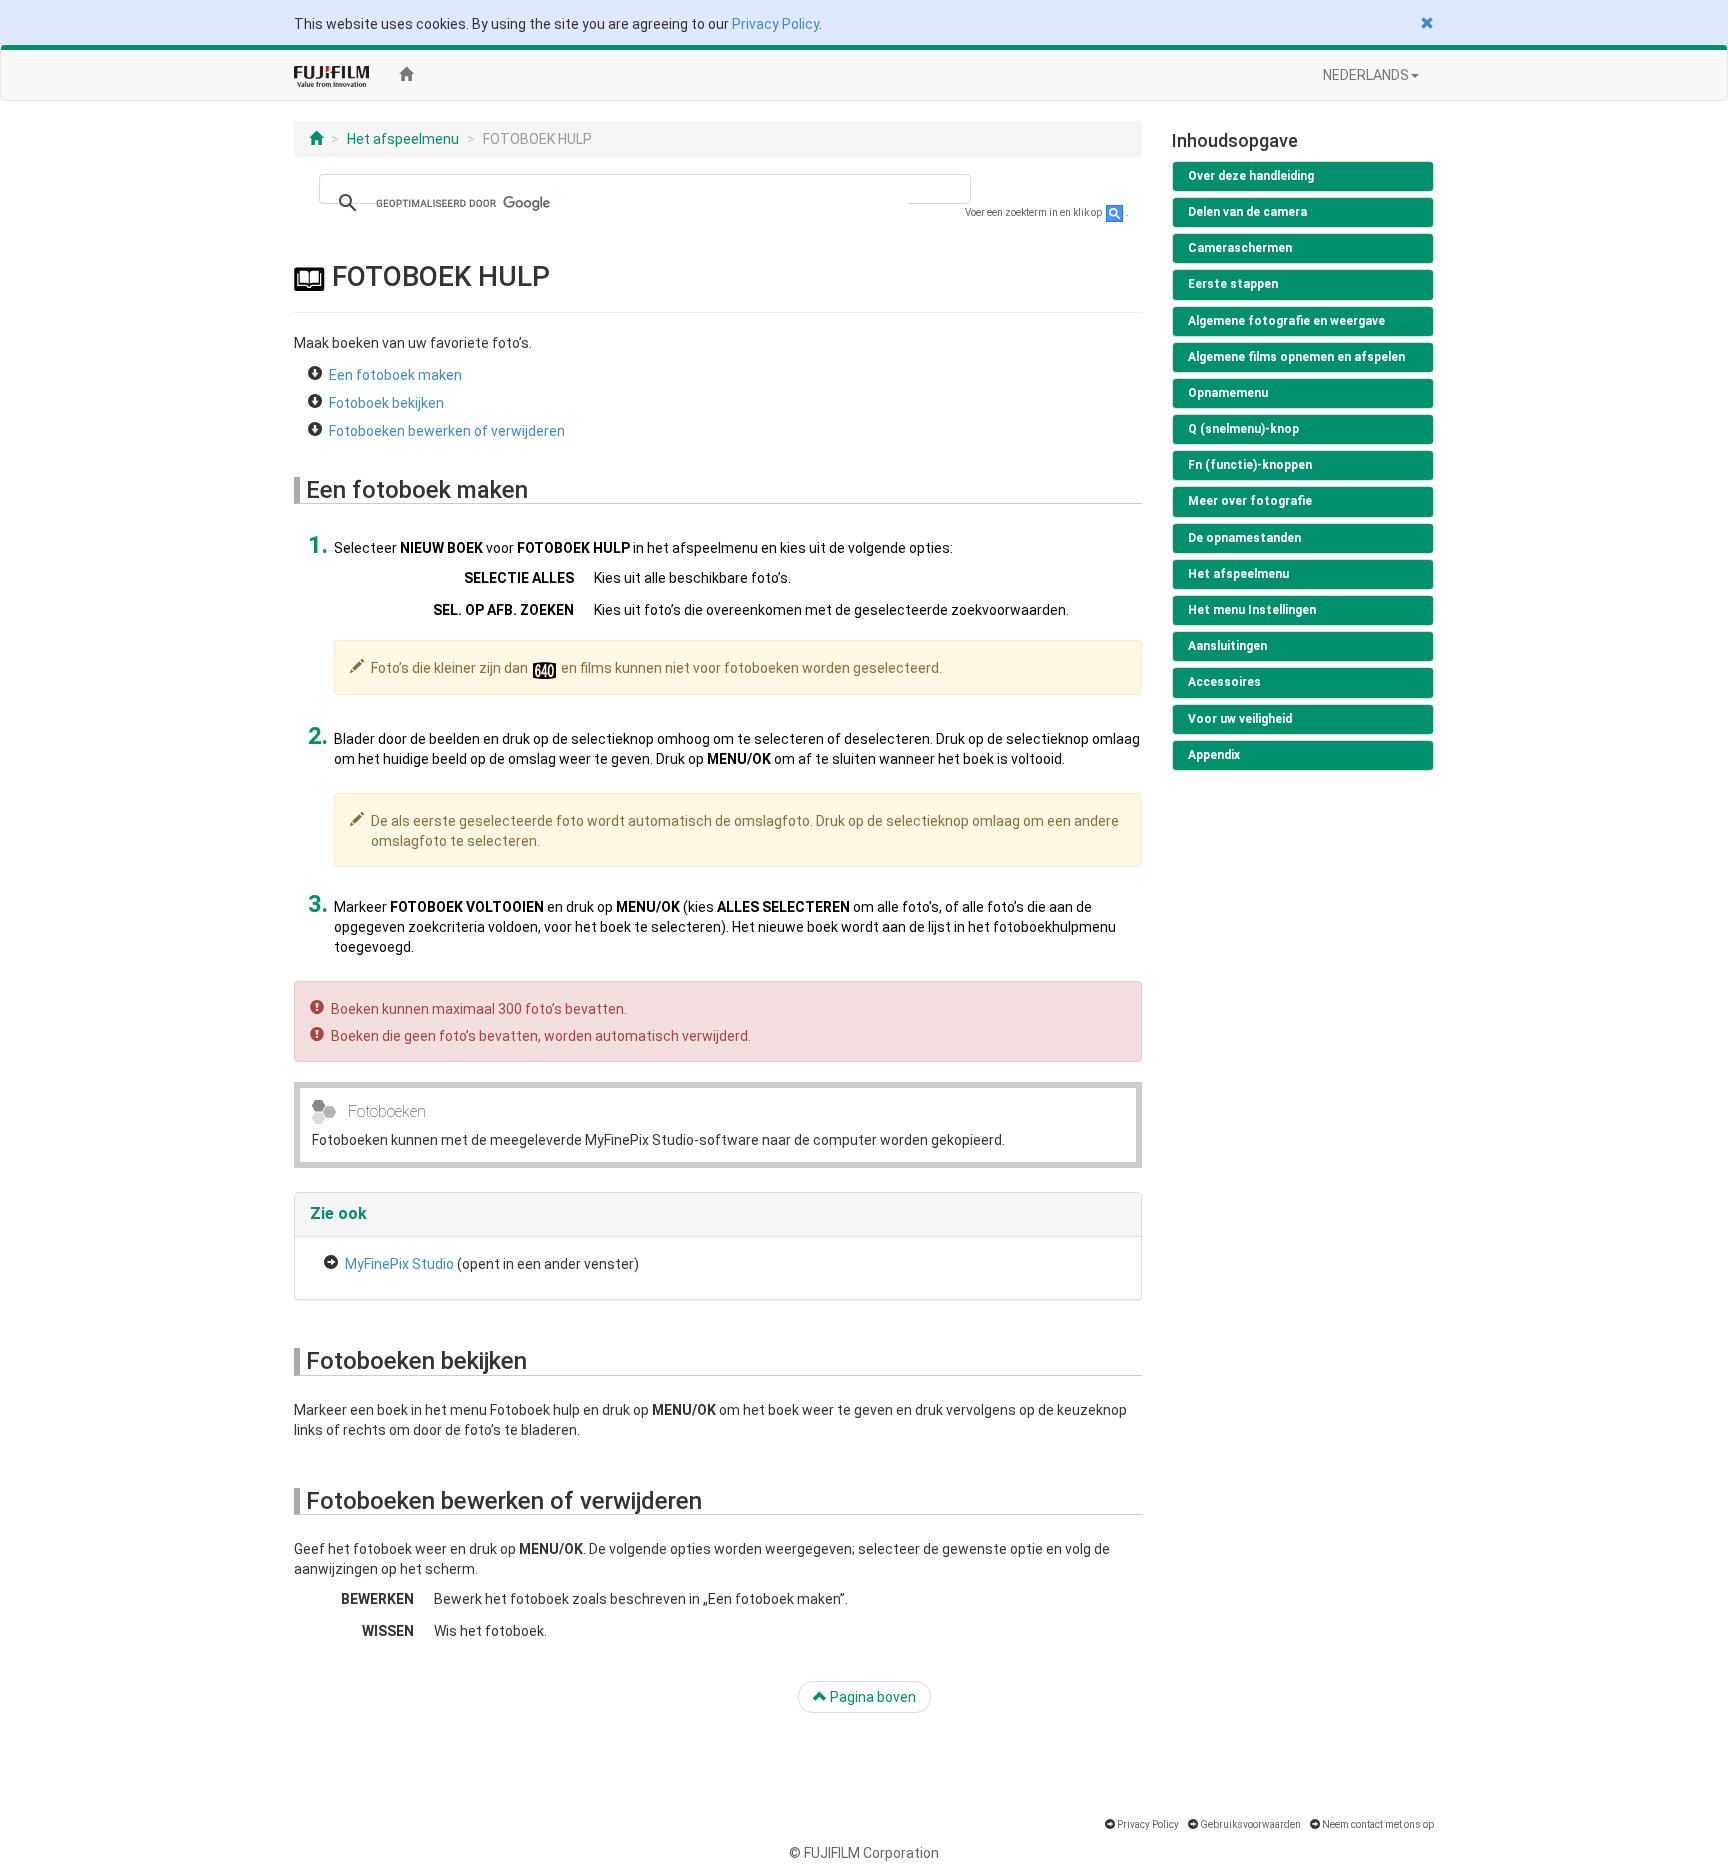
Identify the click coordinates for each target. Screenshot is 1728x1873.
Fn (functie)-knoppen (1250, 465)
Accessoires (1224, 682)
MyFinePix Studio (399, 1264)
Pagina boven (871, 1697)
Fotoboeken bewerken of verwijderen (447, 431)
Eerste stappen (1233, 284)
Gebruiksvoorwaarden (1250, 1824)
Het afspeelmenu (403, 139)
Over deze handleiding (1251, 176)
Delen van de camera (1247, 212)
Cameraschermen (1240, 248)
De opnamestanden (1244, 538)
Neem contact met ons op (1378, 1824)
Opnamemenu (1228, 393)
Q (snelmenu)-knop (1243, 429)
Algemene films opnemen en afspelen (1296, 357)
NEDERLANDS (1366, 75)
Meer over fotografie (1250, 501)
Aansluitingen (1227, 646)
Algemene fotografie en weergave (1286, 321)
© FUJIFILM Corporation (864, 1853)
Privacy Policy (775, 24)
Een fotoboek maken (395, 375)
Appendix (1214, 755)
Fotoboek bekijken (386, 403)
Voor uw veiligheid (1240, 719)
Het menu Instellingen (1252, 610)
